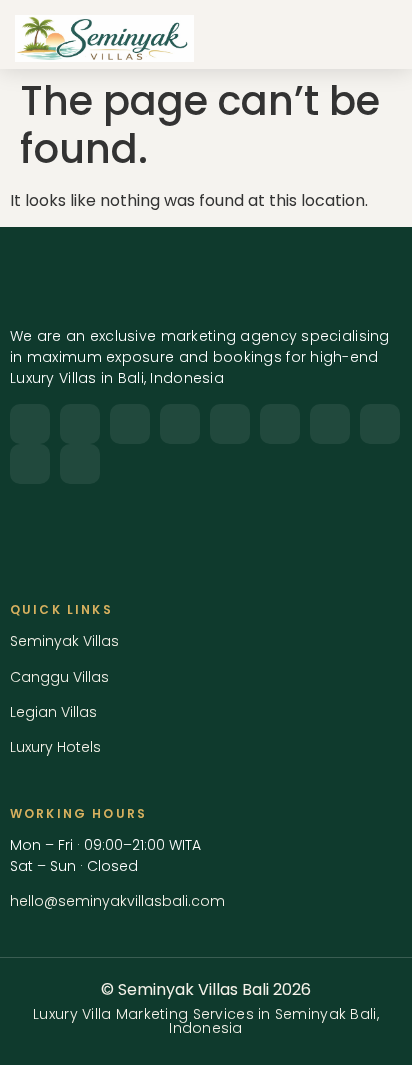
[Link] (380, 424)
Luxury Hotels (55, 747)
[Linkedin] (230, 424)
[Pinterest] (330, 424)
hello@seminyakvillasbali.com (117, 901)
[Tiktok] (280, 424)
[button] (372, 38)
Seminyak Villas (64, 641)
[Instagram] (30, 424)
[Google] (30, 464)
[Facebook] (80, 424)
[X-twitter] (130, 424)
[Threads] (80, 464)
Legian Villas (53, 712)
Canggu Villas (59, 677)
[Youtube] (180, 424)
